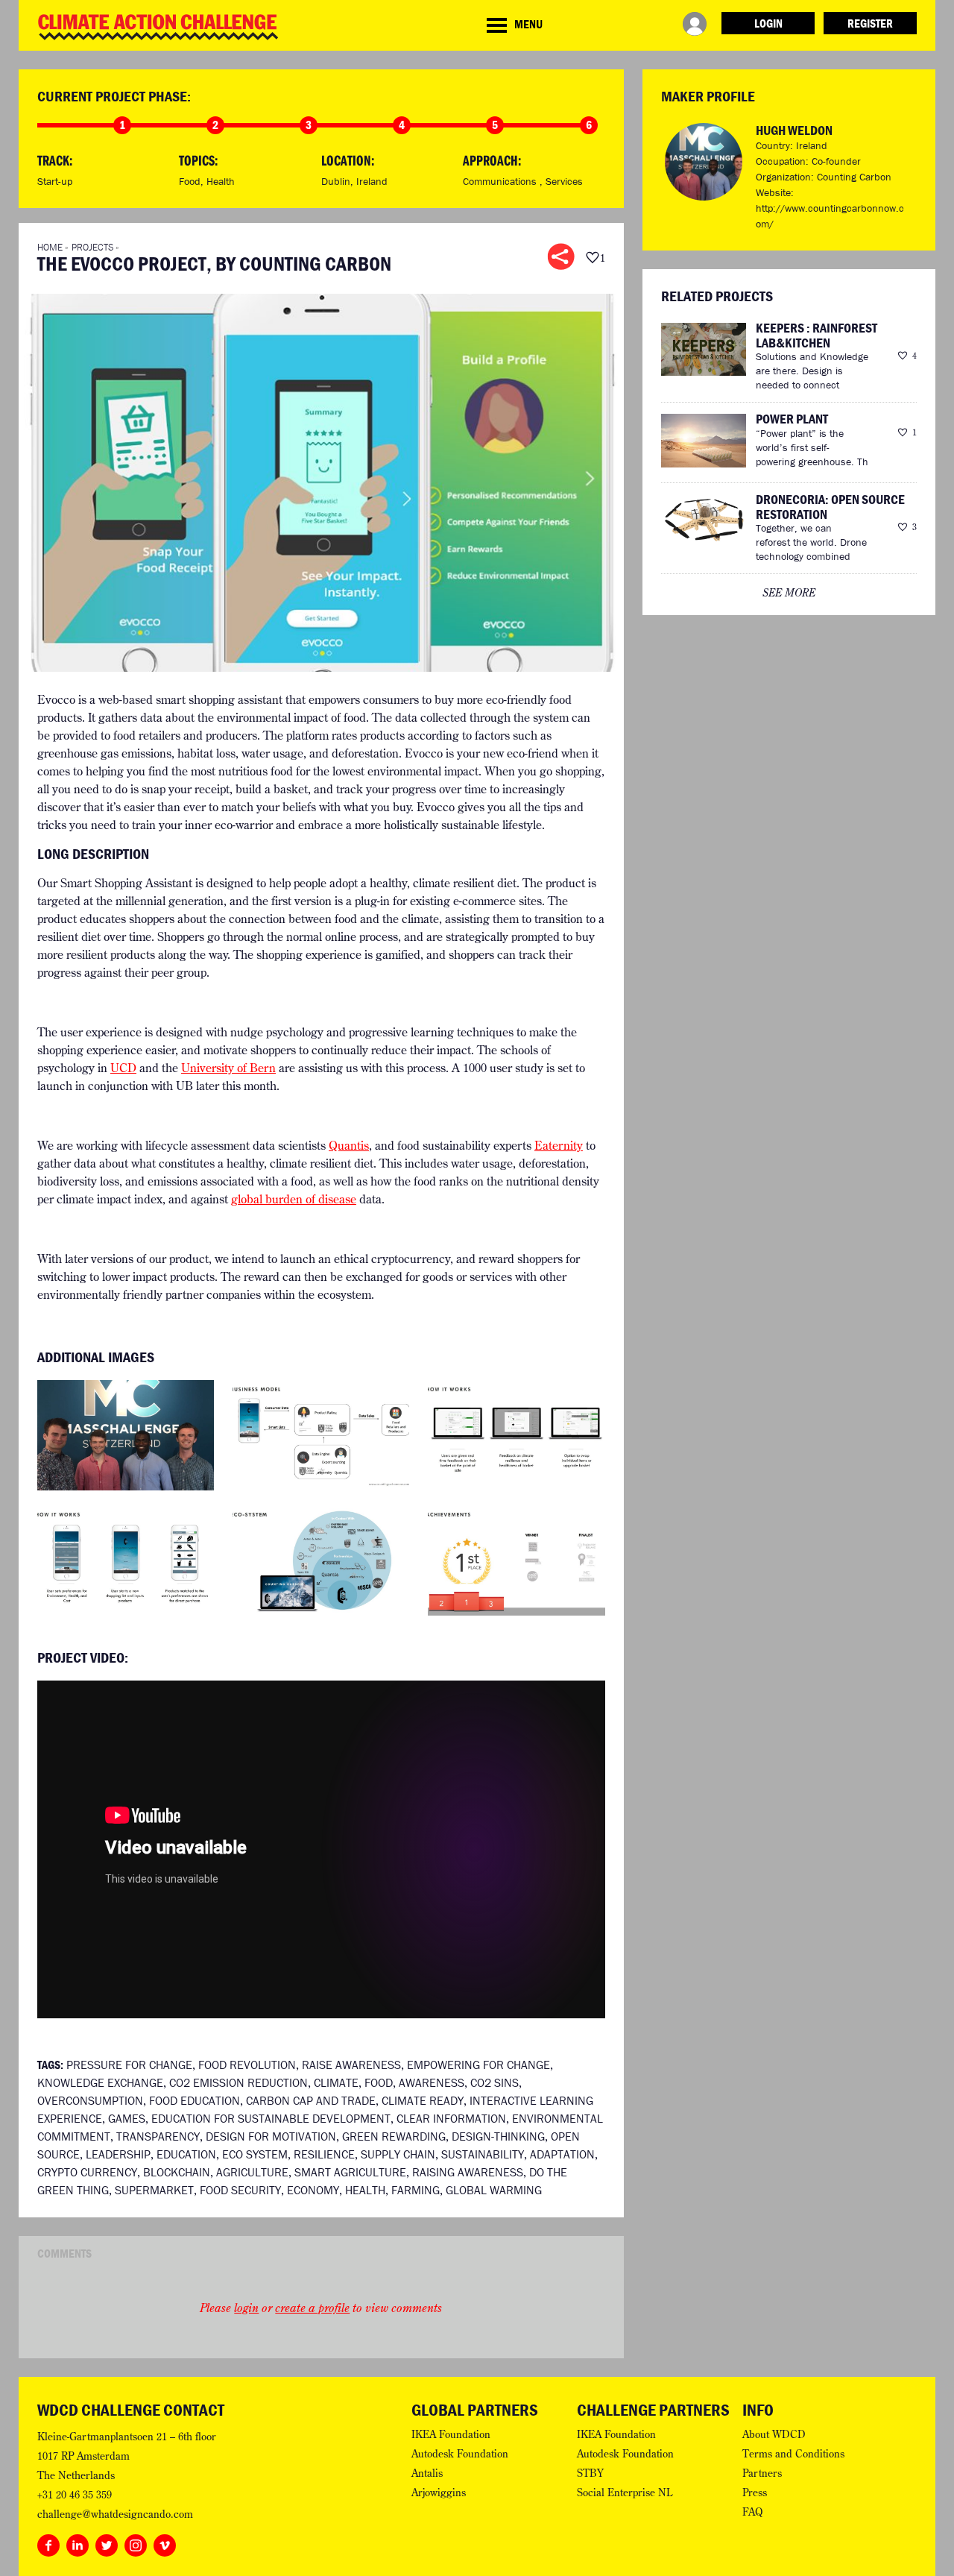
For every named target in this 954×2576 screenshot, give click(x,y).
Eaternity (559, 1145)
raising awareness (468, 2172)
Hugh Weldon (794, 130)
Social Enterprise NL (625, 2492)
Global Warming (494, 2190)
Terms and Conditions (793, 2454)
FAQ (753, 2512)
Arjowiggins (439, 2492)
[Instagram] (136, 2542)
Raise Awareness (351, 2065)
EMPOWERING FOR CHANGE (478, 2065)
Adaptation (562, 2154)
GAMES (127, 2118)
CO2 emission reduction (238, 2082)
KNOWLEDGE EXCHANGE (100, 2082)
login (246, 2308)
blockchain (177, 2172)
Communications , (504, 181)
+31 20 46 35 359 (75, 2495)
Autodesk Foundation (460, 2454)
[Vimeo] (165, 2542)
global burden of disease (294, 1199)
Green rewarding (394, 2136)
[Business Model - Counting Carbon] (321, 1434)
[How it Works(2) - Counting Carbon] (126, 1559)
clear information (451, 2118)
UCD (123, 1068)
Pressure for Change (129, 2065)
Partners (762, 2473)
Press (755, 2492)
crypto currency (87, 2172)
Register (870, 23)
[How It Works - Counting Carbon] (516, 1434)
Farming (416, 2190)
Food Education (195, 2100)
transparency (158, 2136)
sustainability (483, 2154)
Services (564, 181)
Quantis (349, 1145)
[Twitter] (107, 2542)
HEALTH (365, 2190)
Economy (313, 2190)
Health (221, 181)
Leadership (118, 2154)
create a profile (312, 2308)
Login (768, 23)
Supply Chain (398, 2154)
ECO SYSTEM (255, 2154)
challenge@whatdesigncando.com (115, 2514)
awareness (432, 2082)
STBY (590, 2473)
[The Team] (126, 1434)
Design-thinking (498, 2136)
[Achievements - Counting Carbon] (516, 1559)
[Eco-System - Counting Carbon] (321, 1559)
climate (336, 2082)
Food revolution (247, 2065)
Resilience (324, 2154)
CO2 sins (495, 2082)
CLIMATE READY (423, 2100)
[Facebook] (48, 2542)
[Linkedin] (78, 2542)
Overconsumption (90, 2100)
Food (190, 181)
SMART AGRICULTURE (350, 2172)
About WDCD (774, 2434)
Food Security (240, 2190)
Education (186, 2154)
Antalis (427, 2473)
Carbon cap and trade (311, 2100)
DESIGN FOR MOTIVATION (271, 2136)
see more (789, 593)
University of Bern (228, 1068)
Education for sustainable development (271, 2118)
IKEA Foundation (451, 2434)
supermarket (154, 2190)
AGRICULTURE (252, 2172)
